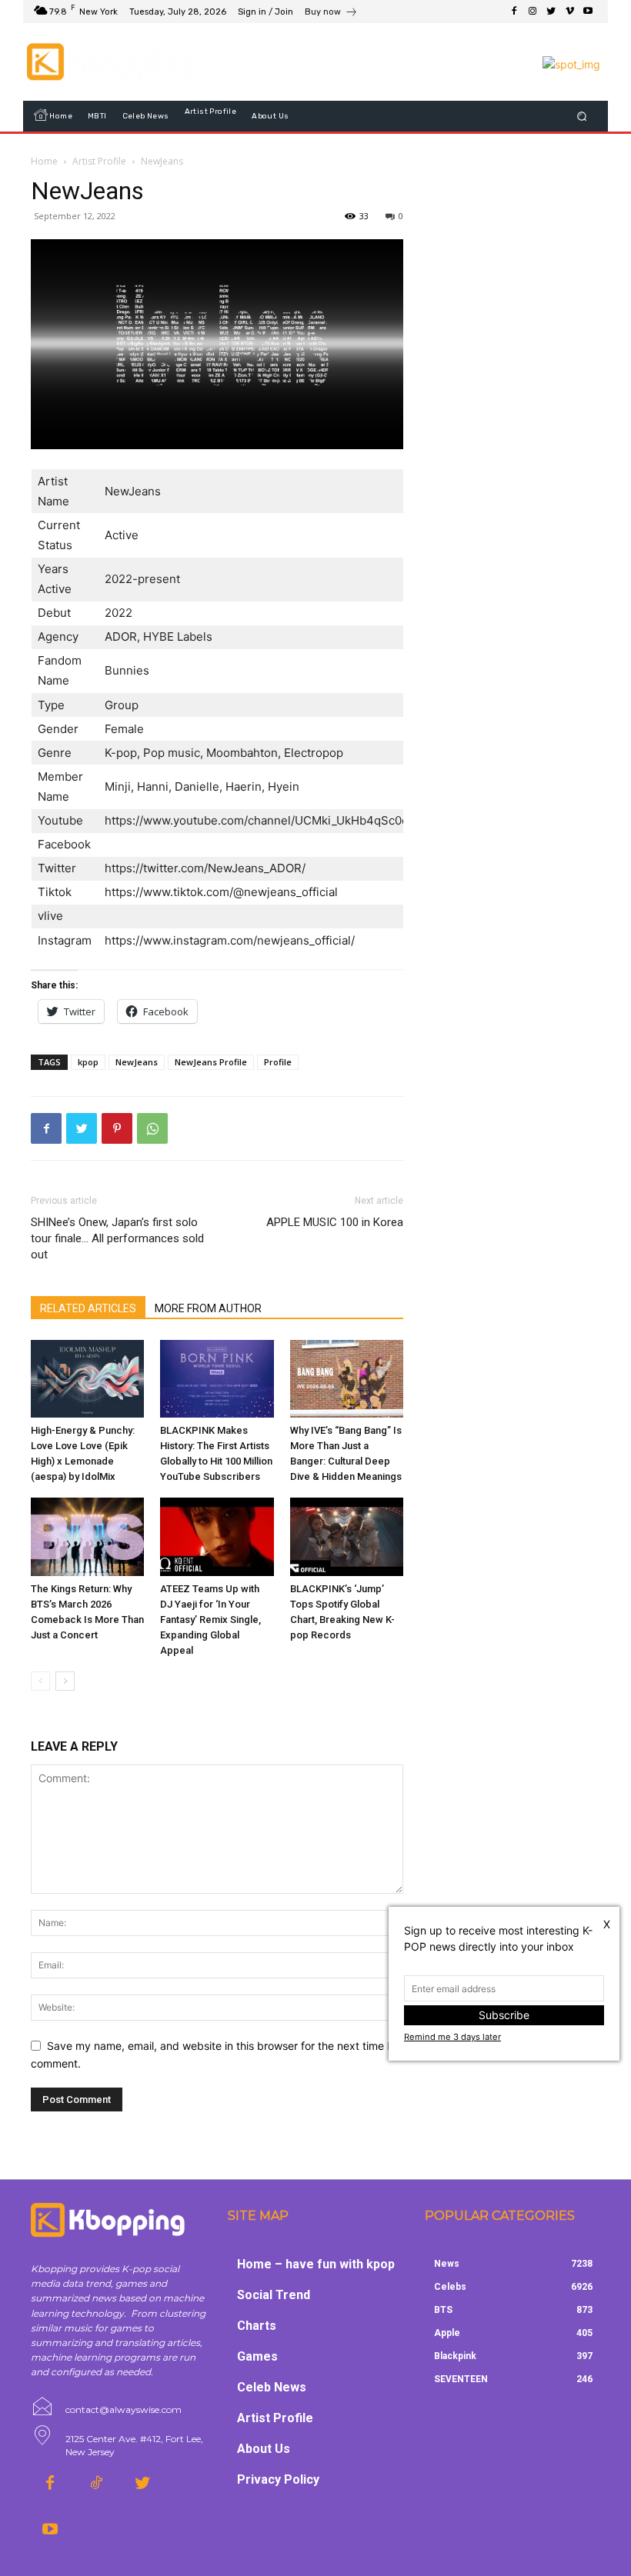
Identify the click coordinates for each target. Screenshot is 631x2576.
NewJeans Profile (211, 1062)
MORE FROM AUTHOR (208, 1308)
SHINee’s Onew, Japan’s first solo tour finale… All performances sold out (117, 1238)
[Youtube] (588, 12)
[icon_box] (331, 13)
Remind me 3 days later (452, 2037)
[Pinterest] (117, 1128)
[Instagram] (533, 12)
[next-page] (65, 1681)
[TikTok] (96, 2484)
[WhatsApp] (152, 1128)
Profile (278, 1062)
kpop (88, 1062)
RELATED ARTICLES (88, 1308)
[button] (582, 117)
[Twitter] (551, 12)
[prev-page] (40, 1681)
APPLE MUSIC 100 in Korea (335, 1222)
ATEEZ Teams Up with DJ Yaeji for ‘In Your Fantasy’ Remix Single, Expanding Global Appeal (210, 1620)
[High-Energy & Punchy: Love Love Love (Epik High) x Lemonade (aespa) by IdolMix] (87, 1379)
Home (44, 161)
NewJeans (137, 1062)
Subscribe (504, 2015)
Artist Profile (99, 161)
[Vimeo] (569, 12)
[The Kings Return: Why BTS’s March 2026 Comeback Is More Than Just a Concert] (87, 1536)
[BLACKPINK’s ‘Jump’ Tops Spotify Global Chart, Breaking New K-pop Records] (347, 1536)
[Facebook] (514, 12)
